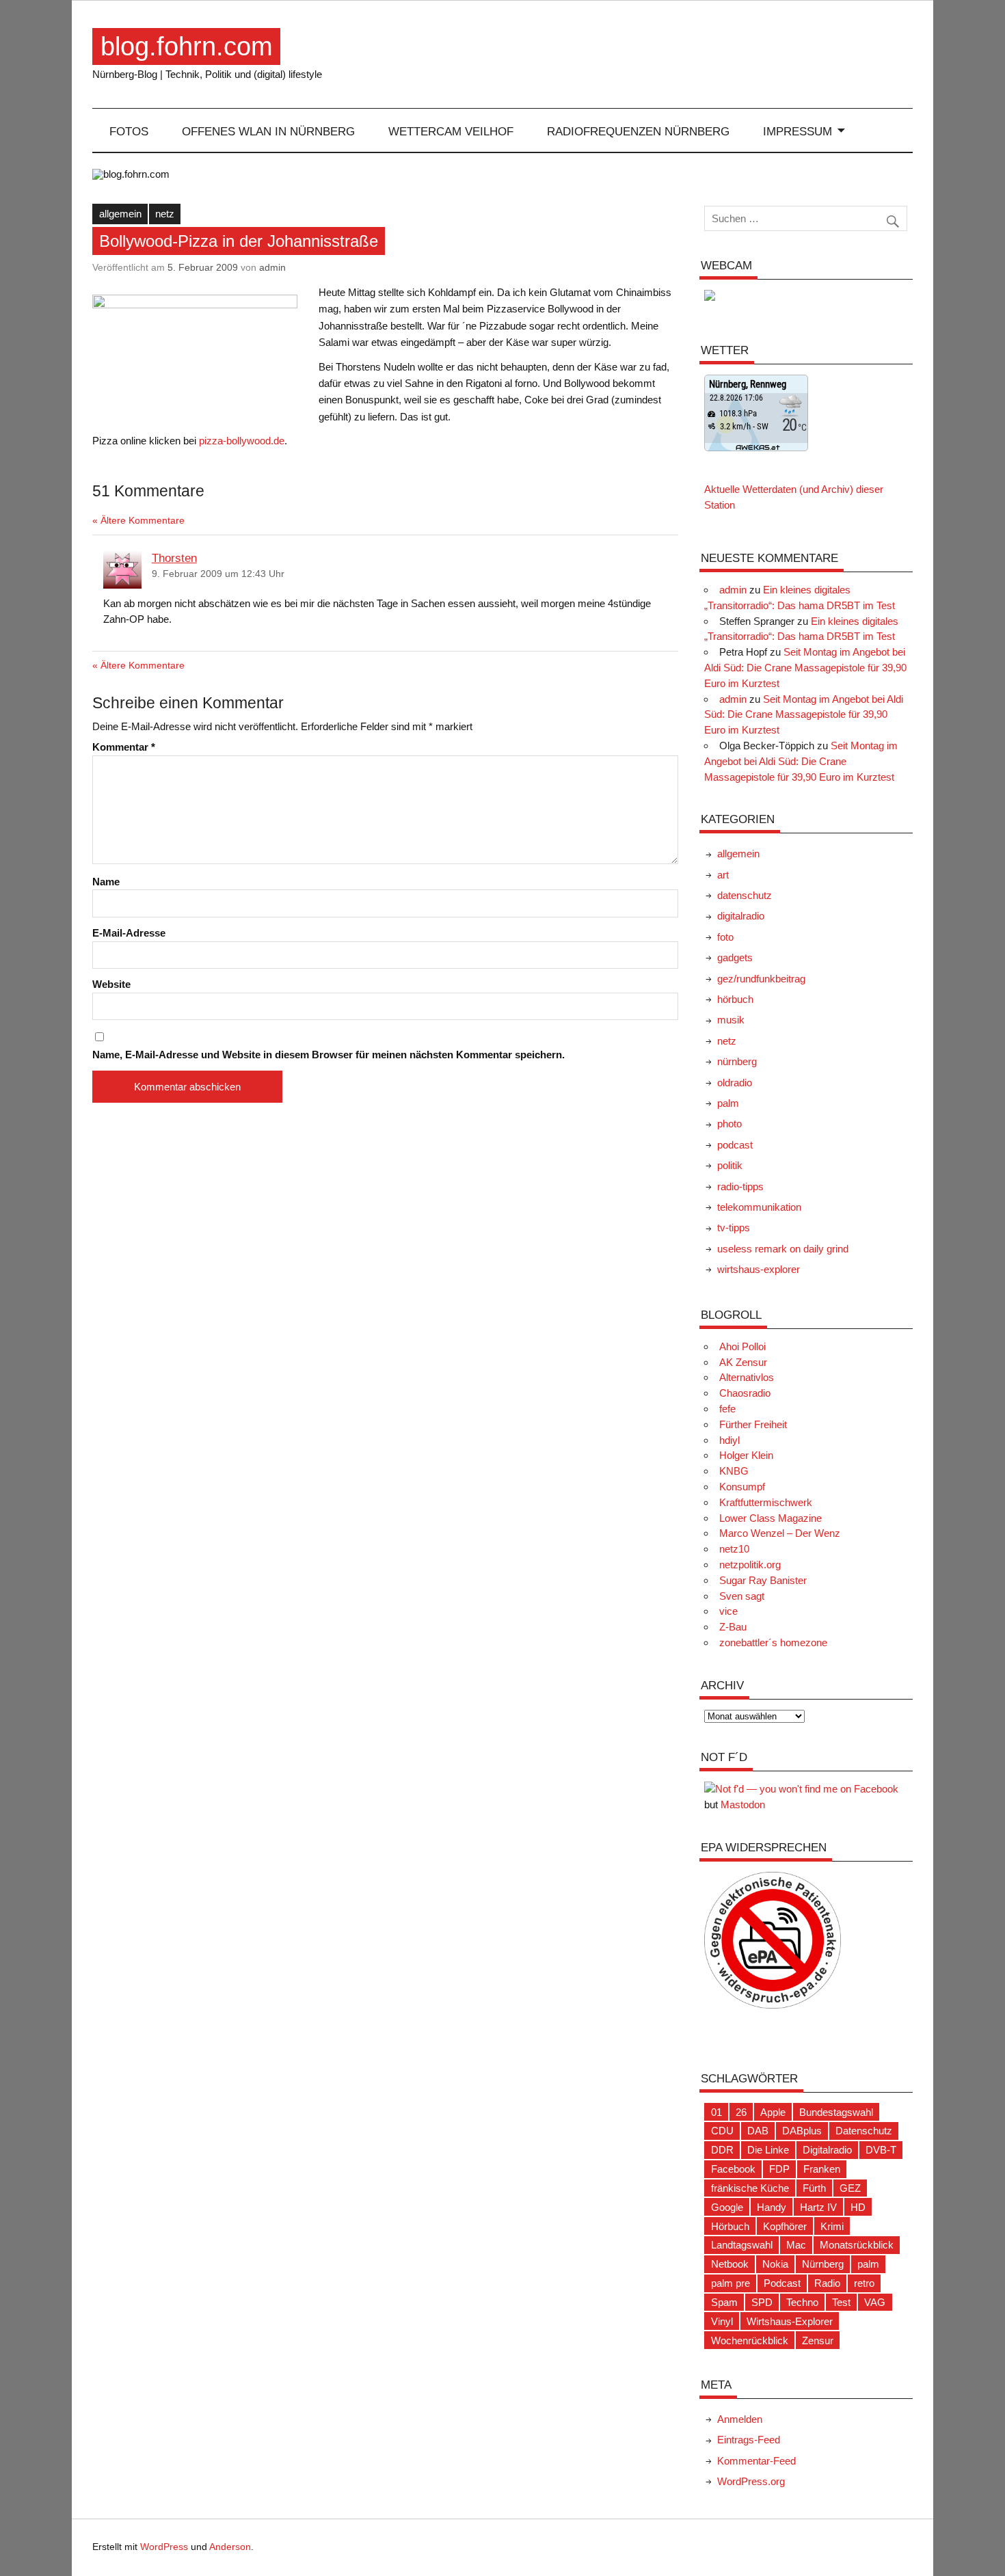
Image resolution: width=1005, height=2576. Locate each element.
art (723, 875)
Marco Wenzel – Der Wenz (780, 1533)
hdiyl (729, 1440)
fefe (727, 1409)
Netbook (730, 2264)
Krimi (832, 2226)
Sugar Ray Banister (763, 1580)
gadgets (735, 957)
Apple (773, 2112)
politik (730, 1165)
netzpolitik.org (750, 1565)
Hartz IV (818, 2207)
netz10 (734, 1549)
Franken (822, 2169)
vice (728, 1611)
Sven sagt (742, 1596)
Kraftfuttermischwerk (766, 1502)
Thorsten (174, 558)
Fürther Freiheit (753, 1424)
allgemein (120, 214)
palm (728, 1103)
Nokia (775, 2264)
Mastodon (743, 1804)
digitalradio (741, 916)
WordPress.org (751, 2481)
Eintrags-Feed (749, 2440)
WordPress (164, 2547)
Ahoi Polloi (742, 1346)
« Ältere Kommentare (138, 521)
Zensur (818, 2340)
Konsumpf (742, 1487)
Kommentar (124, 747)
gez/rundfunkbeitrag (761, 979)
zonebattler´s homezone (773, 1642)
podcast (735, 1145)
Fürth (814, 2188)
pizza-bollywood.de (242, 441)
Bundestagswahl (836, 2112)
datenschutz (745, 895)
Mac (796, 2245)
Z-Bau (733, 1627)
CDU (722, 2131)
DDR (722, 2150)
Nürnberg (823, 2264)
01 (716, 2112)
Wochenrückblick (750, 2340)
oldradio (735, 1083)
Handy (772, 2207)
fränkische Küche (750, 2188)
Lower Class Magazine (770, 1518)
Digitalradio (827, 2150)
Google (727, 2207)
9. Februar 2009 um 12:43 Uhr (218, 574)
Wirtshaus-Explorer (790, 2321)
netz (165, 214)
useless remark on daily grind (783, 1249)
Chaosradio (745, 1393)
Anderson (230, 2547)
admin (272, 267)
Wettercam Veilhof (451, 131)
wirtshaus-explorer (759, 1269)
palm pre (731, 2283)
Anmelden (740, 2419)
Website (111, 984)
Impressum (798, 131)
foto (725, 937)
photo (729, 1124)
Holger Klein (746, 1455)
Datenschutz (864, 2131)
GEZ (850, 2188)
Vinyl (722, 2321)
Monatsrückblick (857, 2245)
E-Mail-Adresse (129, 933)
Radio (827, 2283)
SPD (762, 2302)
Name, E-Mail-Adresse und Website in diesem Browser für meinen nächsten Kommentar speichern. (329, 1055)
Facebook (733, 2169)
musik (731, 1020)
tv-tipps (734, 1227)
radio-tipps (740, 1186)
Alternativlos (747, 1377)
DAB (758, 2131)
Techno (802, 2302)
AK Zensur (743, 1362)
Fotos (129, 131)
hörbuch (735, 999)
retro (864, 2283)
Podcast (782, 2283)
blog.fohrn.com (187, 46)
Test (841, 2302)
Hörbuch (730, 2226)
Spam (724, 2302)
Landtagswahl (742, 2245)
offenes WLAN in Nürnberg (268, 131)
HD (858, 2207)
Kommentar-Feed (756, 2461)
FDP (779, 2169)
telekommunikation (759, 1207)
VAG (875, 2302)
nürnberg (737, 1061)
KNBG (734, 1471)
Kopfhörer (785, 2226)
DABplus (802, 2131)
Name (106, 882)
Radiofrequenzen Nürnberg (638, 131)
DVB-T (881, 2150)
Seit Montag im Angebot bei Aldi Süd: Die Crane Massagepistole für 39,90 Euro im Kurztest (805, 668)
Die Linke (768, 2150)
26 (741, 2112)
